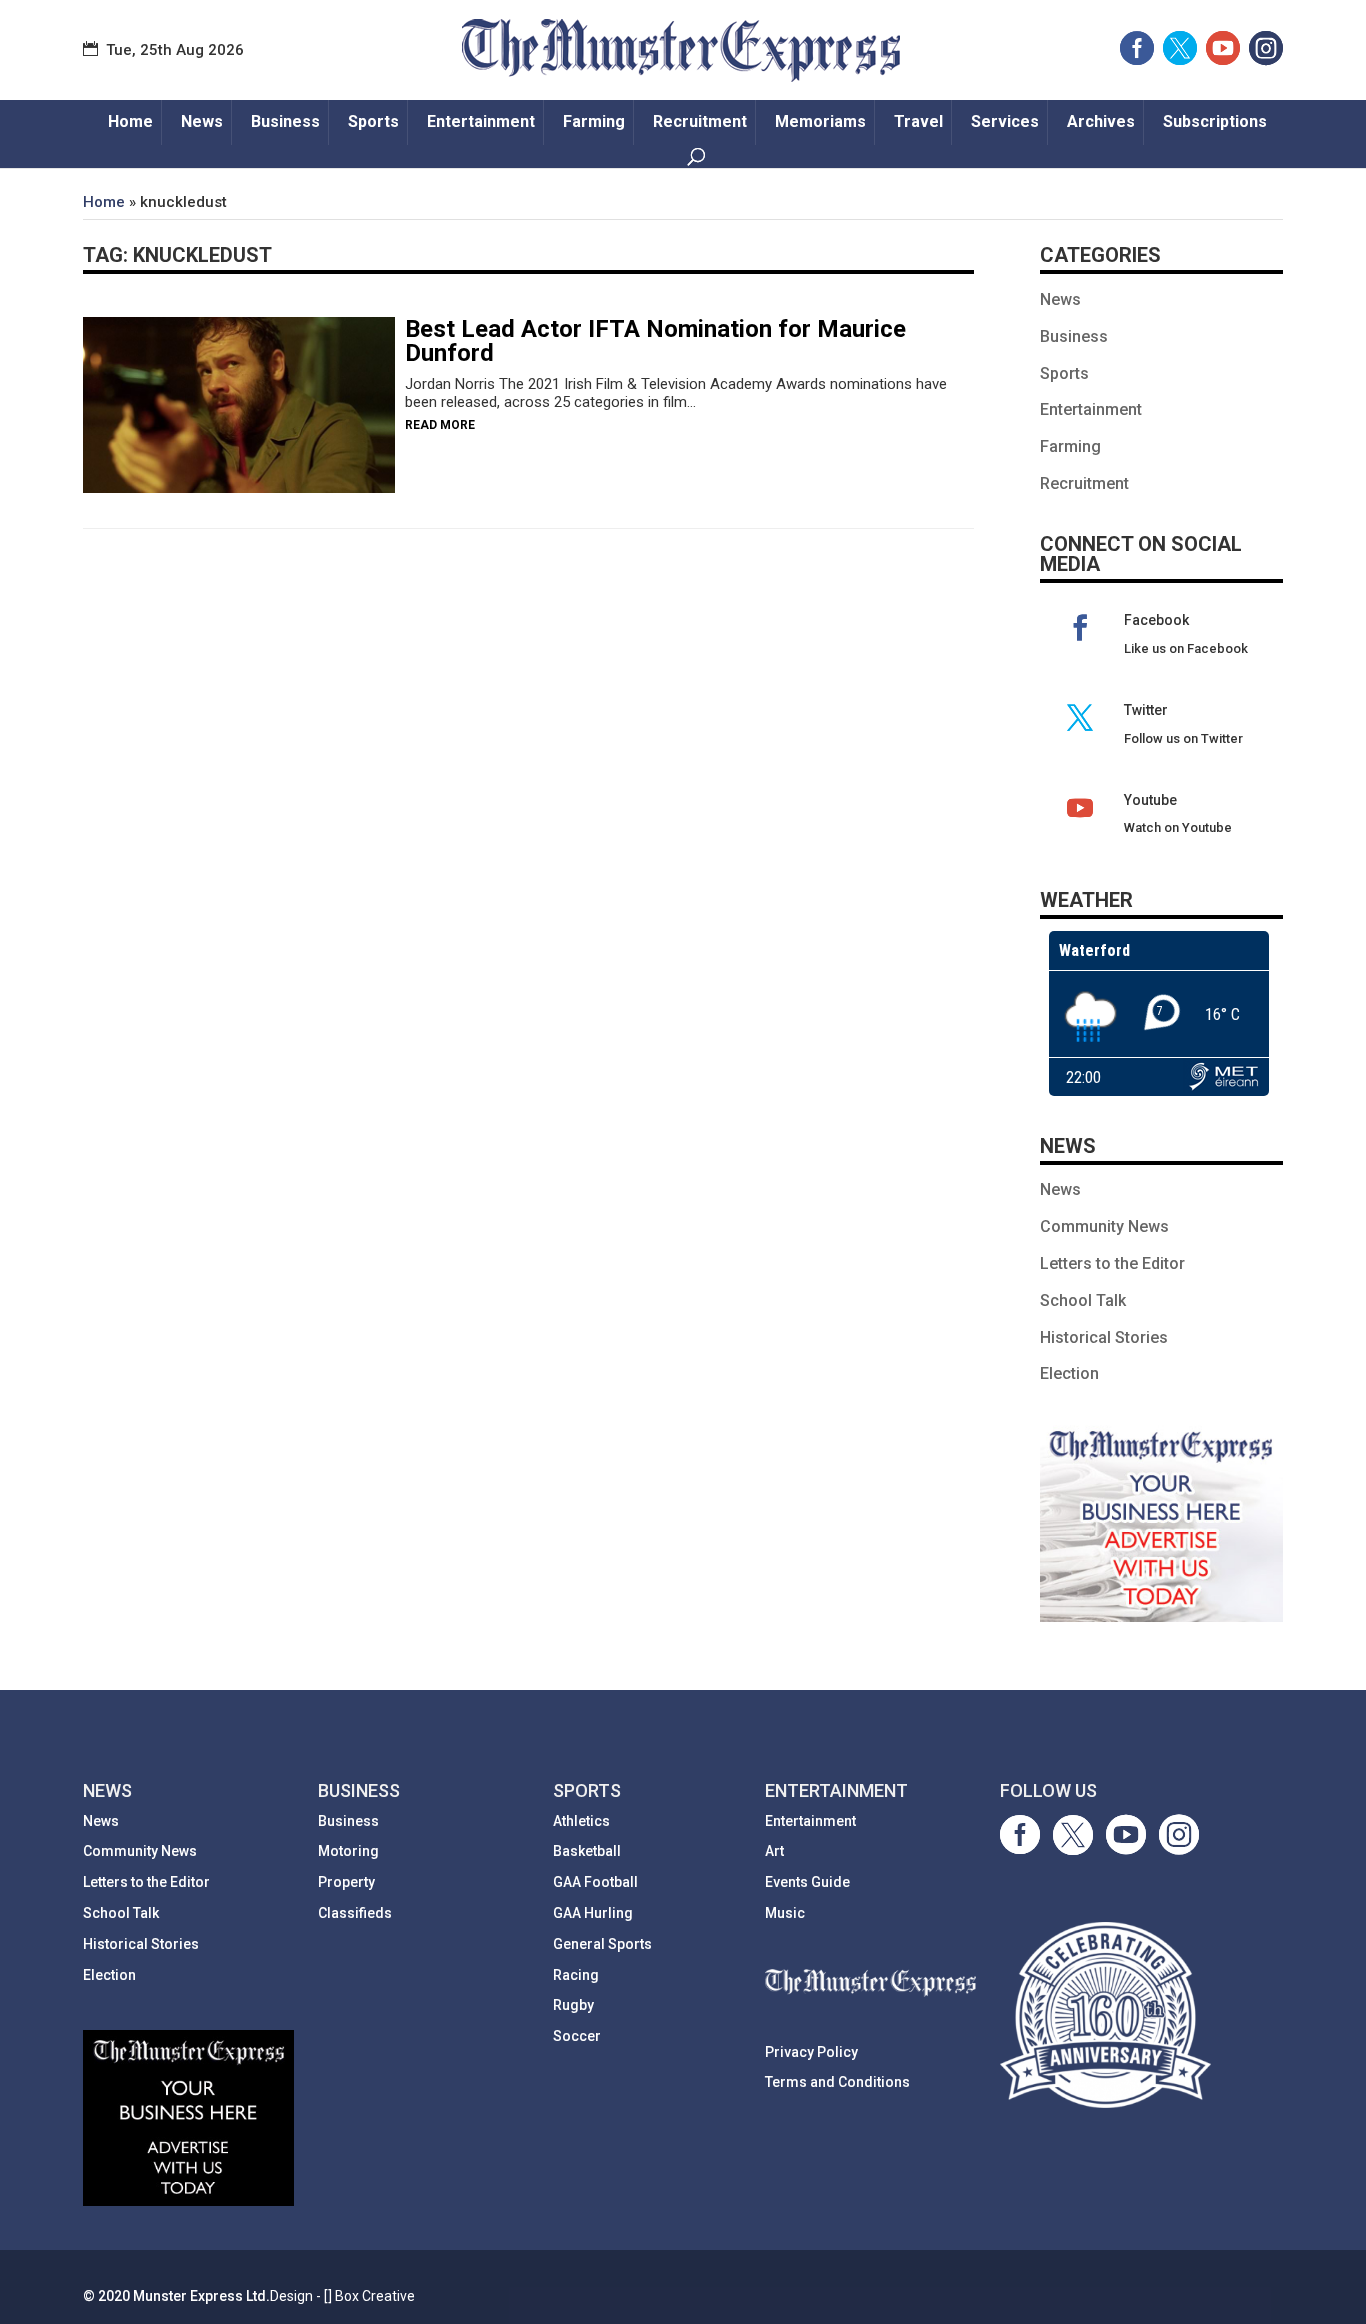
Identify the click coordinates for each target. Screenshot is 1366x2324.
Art (774, 1851)
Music (785, 1913)
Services (1005, 121)
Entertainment (481, 121)
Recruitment (700, 121)
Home (130, 121)
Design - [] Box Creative (342, 2296)
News (202, 121)
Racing (576, 1975)
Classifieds (355, 1913)
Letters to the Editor (1112, 1263)
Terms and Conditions (837, 2082)
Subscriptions (1215, 121)
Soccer (577, 2036)
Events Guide (807, 1882)
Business (285, 121)
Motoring (348, 1851)
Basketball (587, 1851)
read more (440, 425)
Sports (373, 121)
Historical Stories (1104, 1337)
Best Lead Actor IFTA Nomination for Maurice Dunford (655, 341)
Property (346, 1882)
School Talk (1083, 1300)
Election (1069, 1373)
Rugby (573, 2005)
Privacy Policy (811, 2052)
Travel (918, 121)
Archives (1101, 121)
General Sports (602, 1944)
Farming (594, 121)
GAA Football (595, 1882)
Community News (1104, 1226)
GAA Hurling (593, 1913)
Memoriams (820, 121)
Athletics (581, 1821)
